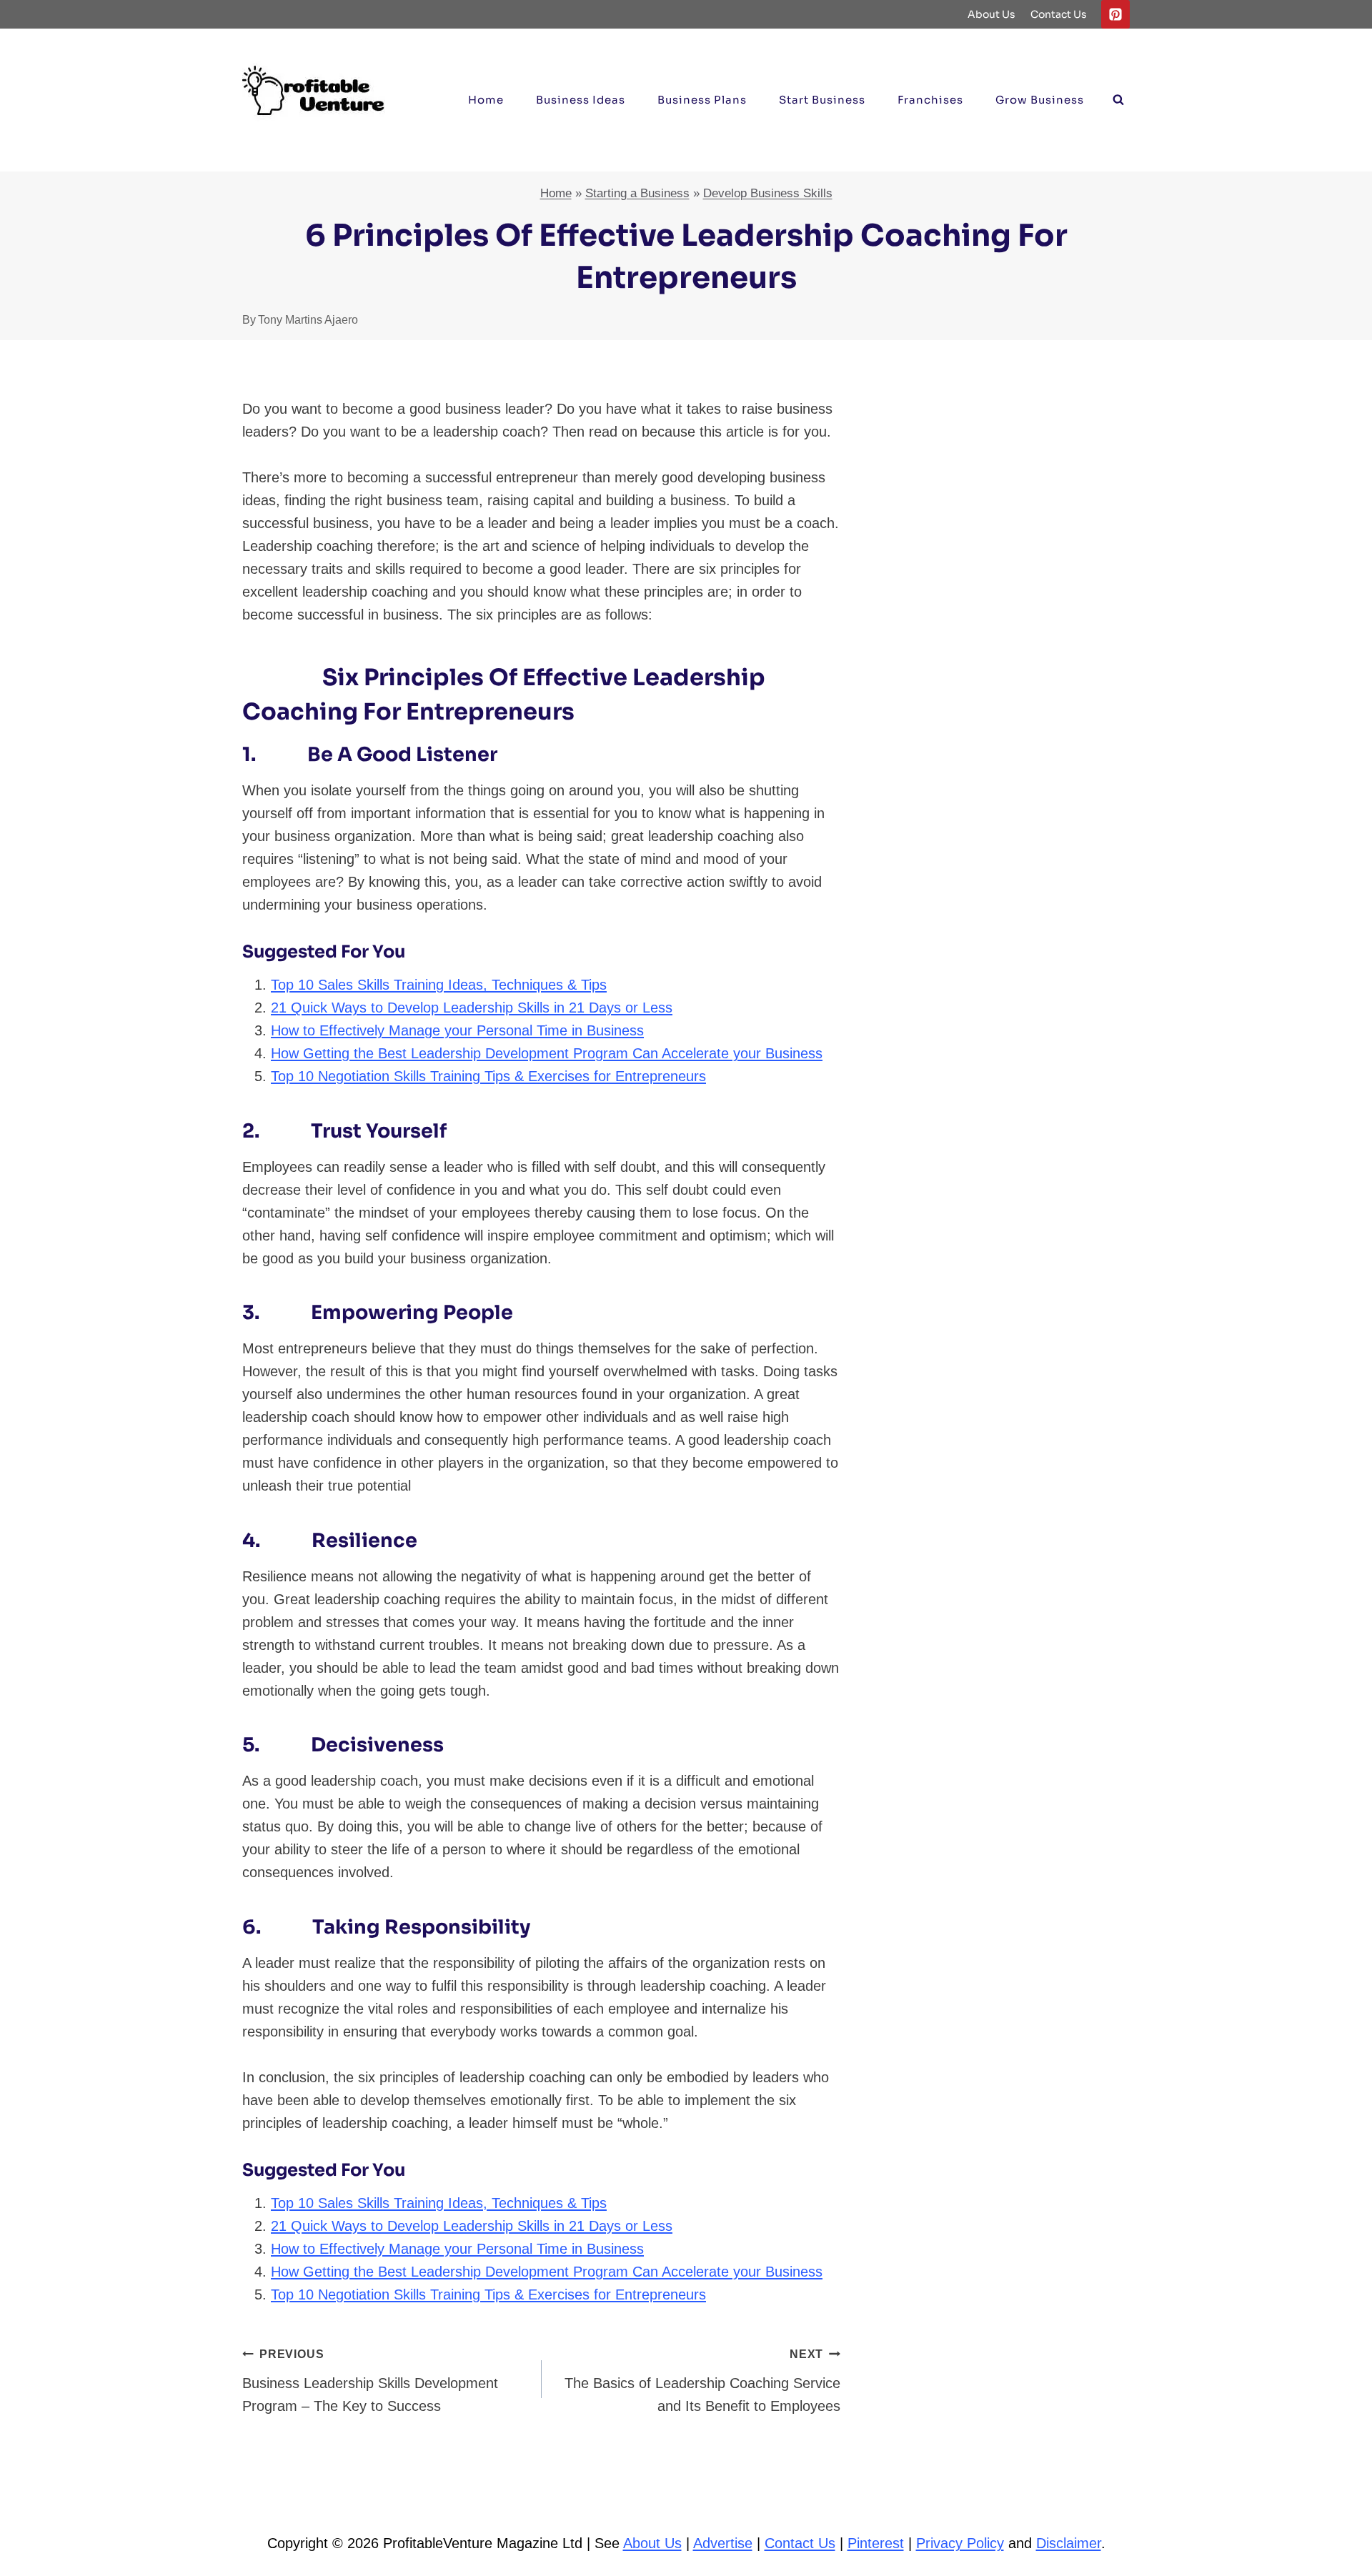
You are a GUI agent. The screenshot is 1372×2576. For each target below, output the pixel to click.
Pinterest (876, 2543)
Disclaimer (1069, 2543)
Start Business (822, 100)
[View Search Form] (1118, 100)
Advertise (723, 2543)
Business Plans (702, 100)
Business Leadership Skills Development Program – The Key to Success (370, 2381)
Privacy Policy (960, 2543)
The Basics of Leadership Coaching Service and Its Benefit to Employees (702, 2381)
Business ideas (581, 100)
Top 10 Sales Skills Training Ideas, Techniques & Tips (439, 985)
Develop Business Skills (768, 193)
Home (486, 100)
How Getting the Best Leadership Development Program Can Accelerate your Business (547, 1053)
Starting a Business (637, 193)
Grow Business (1040, 100)
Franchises (930, 100)
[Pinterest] (1115, 14)
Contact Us (1059, 14)
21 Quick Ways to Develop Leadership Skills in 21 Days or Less (472, 1008)
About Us (991, 14)
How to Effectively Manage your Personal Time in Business (457, 1030)
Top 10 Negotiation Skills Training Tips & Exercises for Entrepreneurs (488, 1076)
